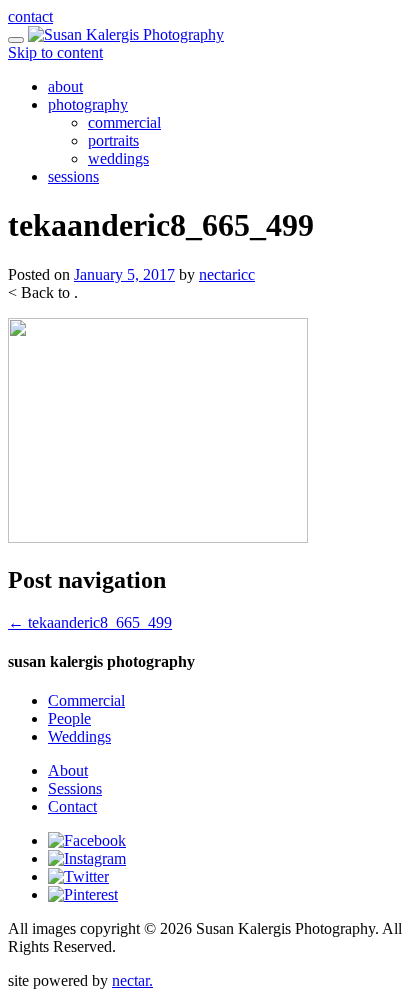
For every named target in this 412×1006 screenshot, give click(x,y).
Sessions (75, 788)
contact (30, 16)
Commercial (86, 700)
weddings (118, 158)
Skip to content (55, 52)
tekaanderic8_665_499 (90, 622)
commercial (124, 122)
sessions (73, 176)
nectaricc (227, 274)
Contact (72, 806)
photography (88, 104)
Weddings (79, 736)
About (68, 770)
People (69, 718)
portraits (113, 140)
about (65, 86)
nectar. (132, 980)
